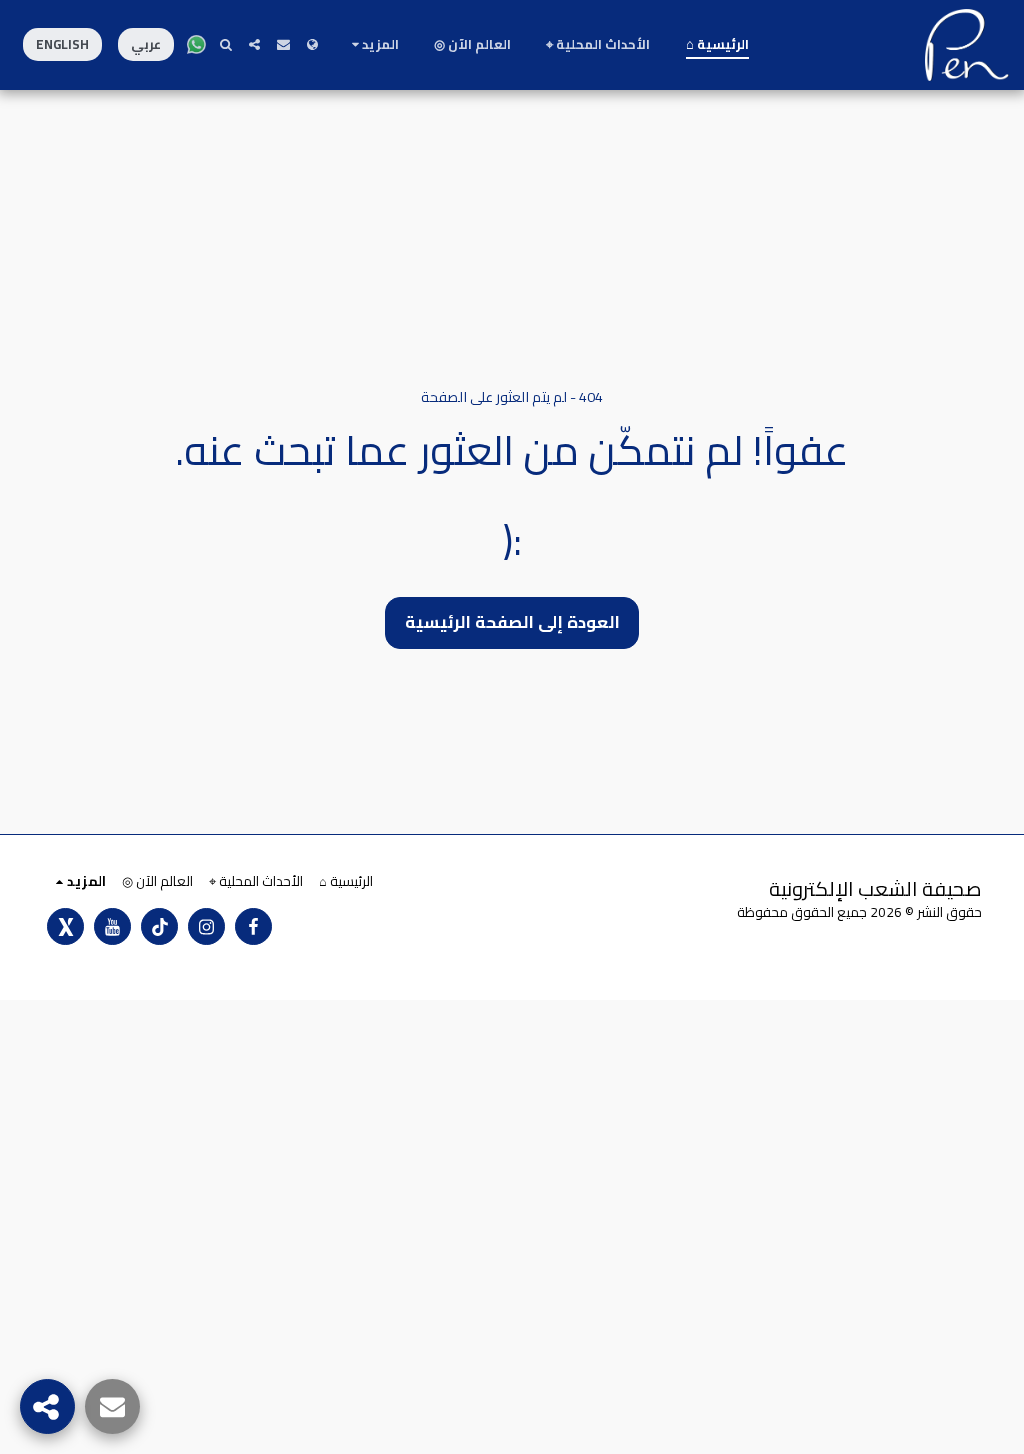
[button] (283, 44)
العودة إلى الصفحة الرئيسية (512, 622)
